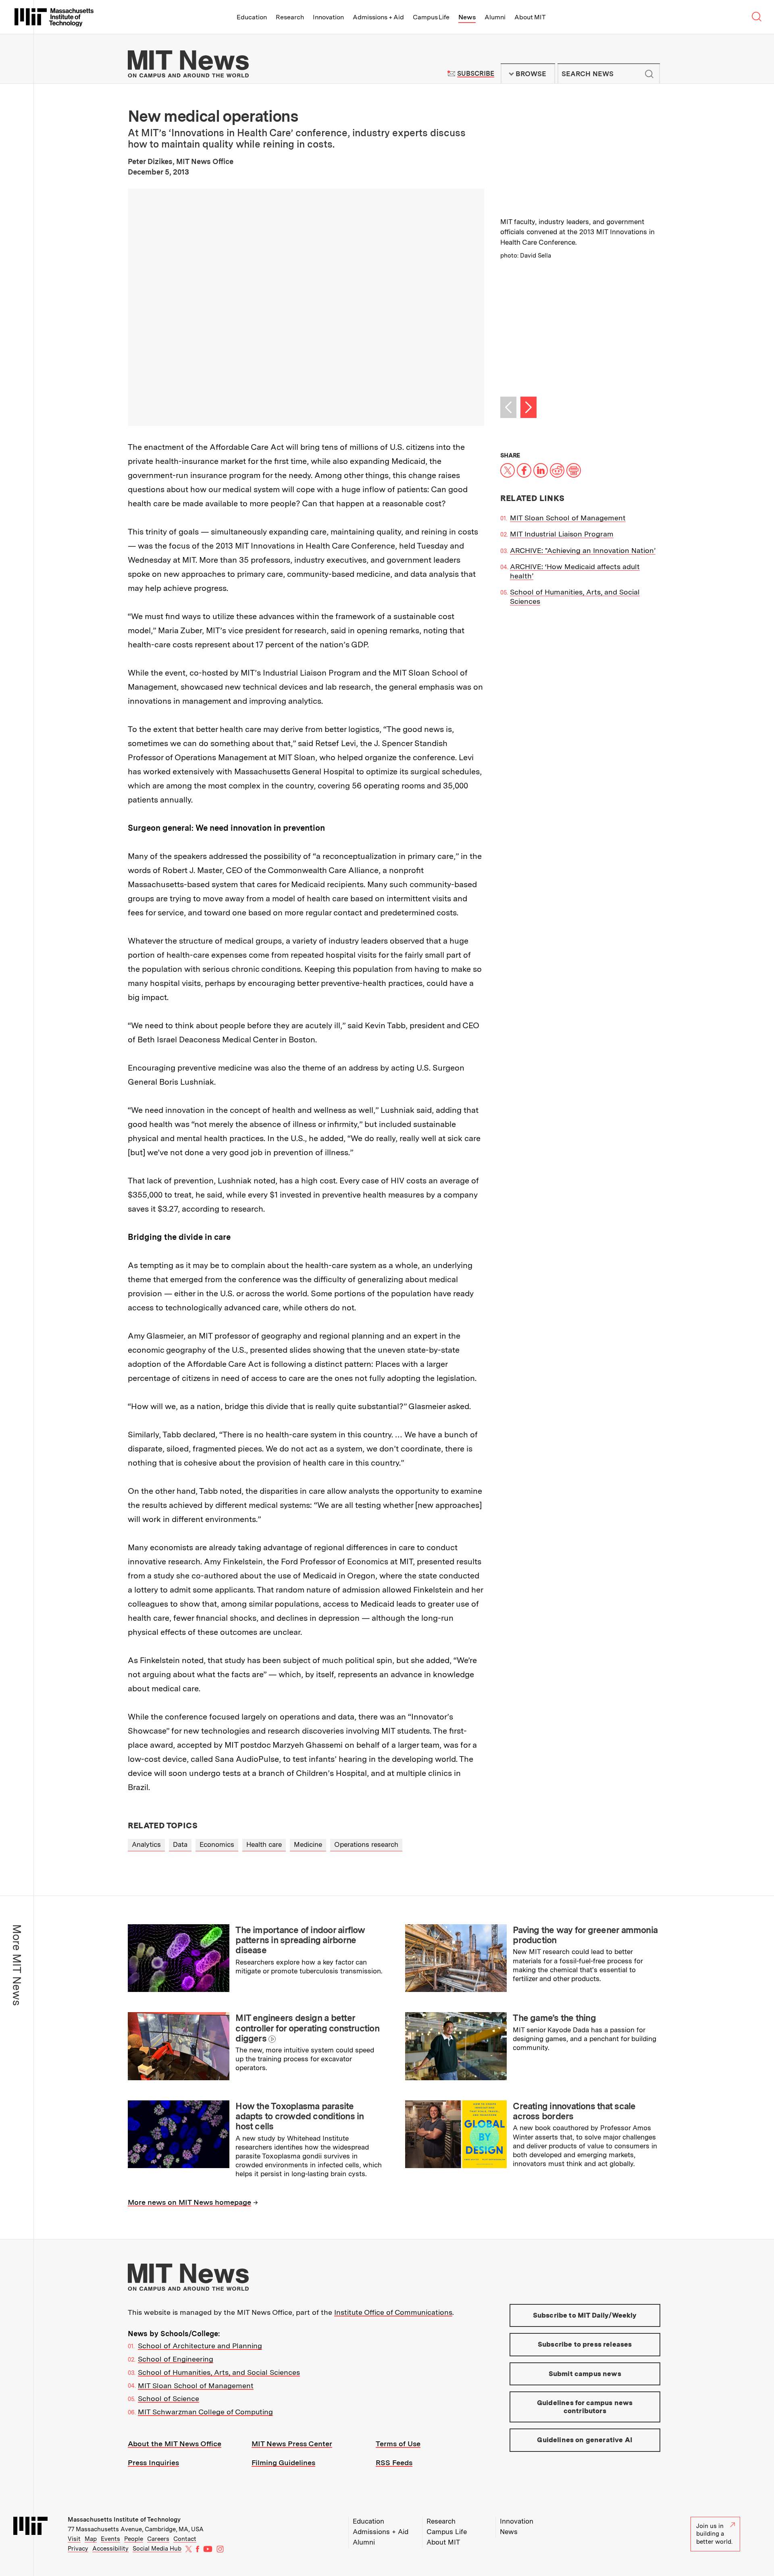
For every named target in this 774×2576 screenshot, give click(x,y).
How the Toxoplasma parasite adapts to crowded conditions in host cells (300, 2116)
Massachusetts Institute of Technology (124, 2520)
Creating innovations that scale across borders (574, 2111)
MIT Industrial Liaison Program (562, 534)
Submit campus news (585, 2374)
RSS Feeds (394, 2463)
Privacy (78, 2549)
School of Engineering (176, 2359)
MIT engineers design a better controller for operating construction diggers (307, 2028)
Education (252, 17)
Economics (217, 1844)
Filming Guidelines (283, 2463)
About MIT (530, 17)
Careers (158, 2539)
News (467, 17)
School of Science (169, 2398)
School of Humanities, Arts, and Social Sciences (219, 2372)
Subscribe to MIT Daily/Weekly (585, 2315)
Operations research (366, 1844)
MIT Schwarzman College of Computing (205, 2412)
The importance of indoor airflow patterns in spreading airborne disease (300, 1940)
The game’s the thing (554, 2018)
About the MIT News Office (175, 2444)
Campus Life (431, 17)
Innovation (328, 17)
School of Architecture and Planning (200, 2346)
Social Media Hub (157, 2549)
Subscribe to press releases (585, 2344)
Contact (185, 2539)
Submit (649, 74)
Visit (74, 2539)
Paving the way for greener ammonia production (585, 1935)
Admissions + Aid (378, 17)
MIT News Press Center (292, 2444)
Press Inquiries (153, 2463)
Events (110, 2539)
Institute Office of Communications (393, 2312)
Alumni (495, 17)
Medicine (308, 1844)
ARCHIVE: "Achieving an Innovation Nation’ (583, 550)
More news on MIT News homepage (189, 2202)
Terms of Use (398, 2444)
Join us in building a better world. (714, 2534)
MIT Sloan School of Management (568, 518)
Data (180, 1844)
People (134, 2539)
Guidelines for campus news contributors (585, 2407)
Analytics (146, 1844)
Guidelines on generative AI (585, 2440)
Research (290, 17)
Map (91, 2539)
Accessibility (110, 2549)
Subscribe (475, 74)
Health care (264, 1844)
